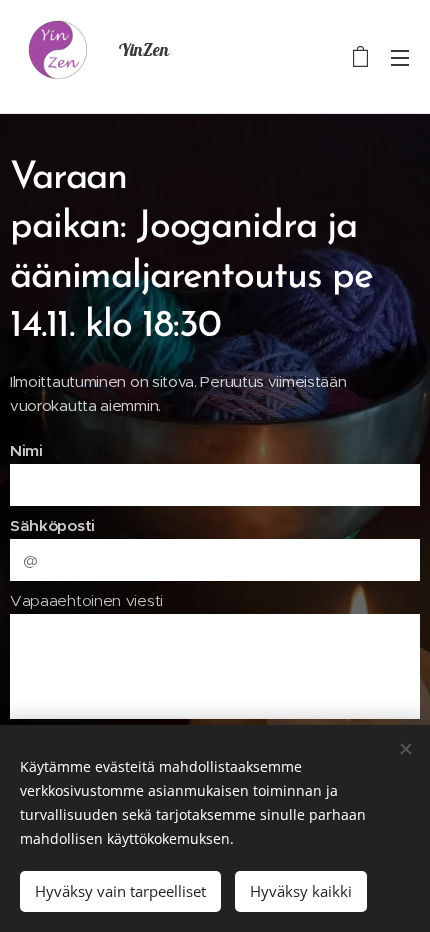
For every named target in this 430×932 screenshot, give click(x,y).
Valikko (400, 57)
